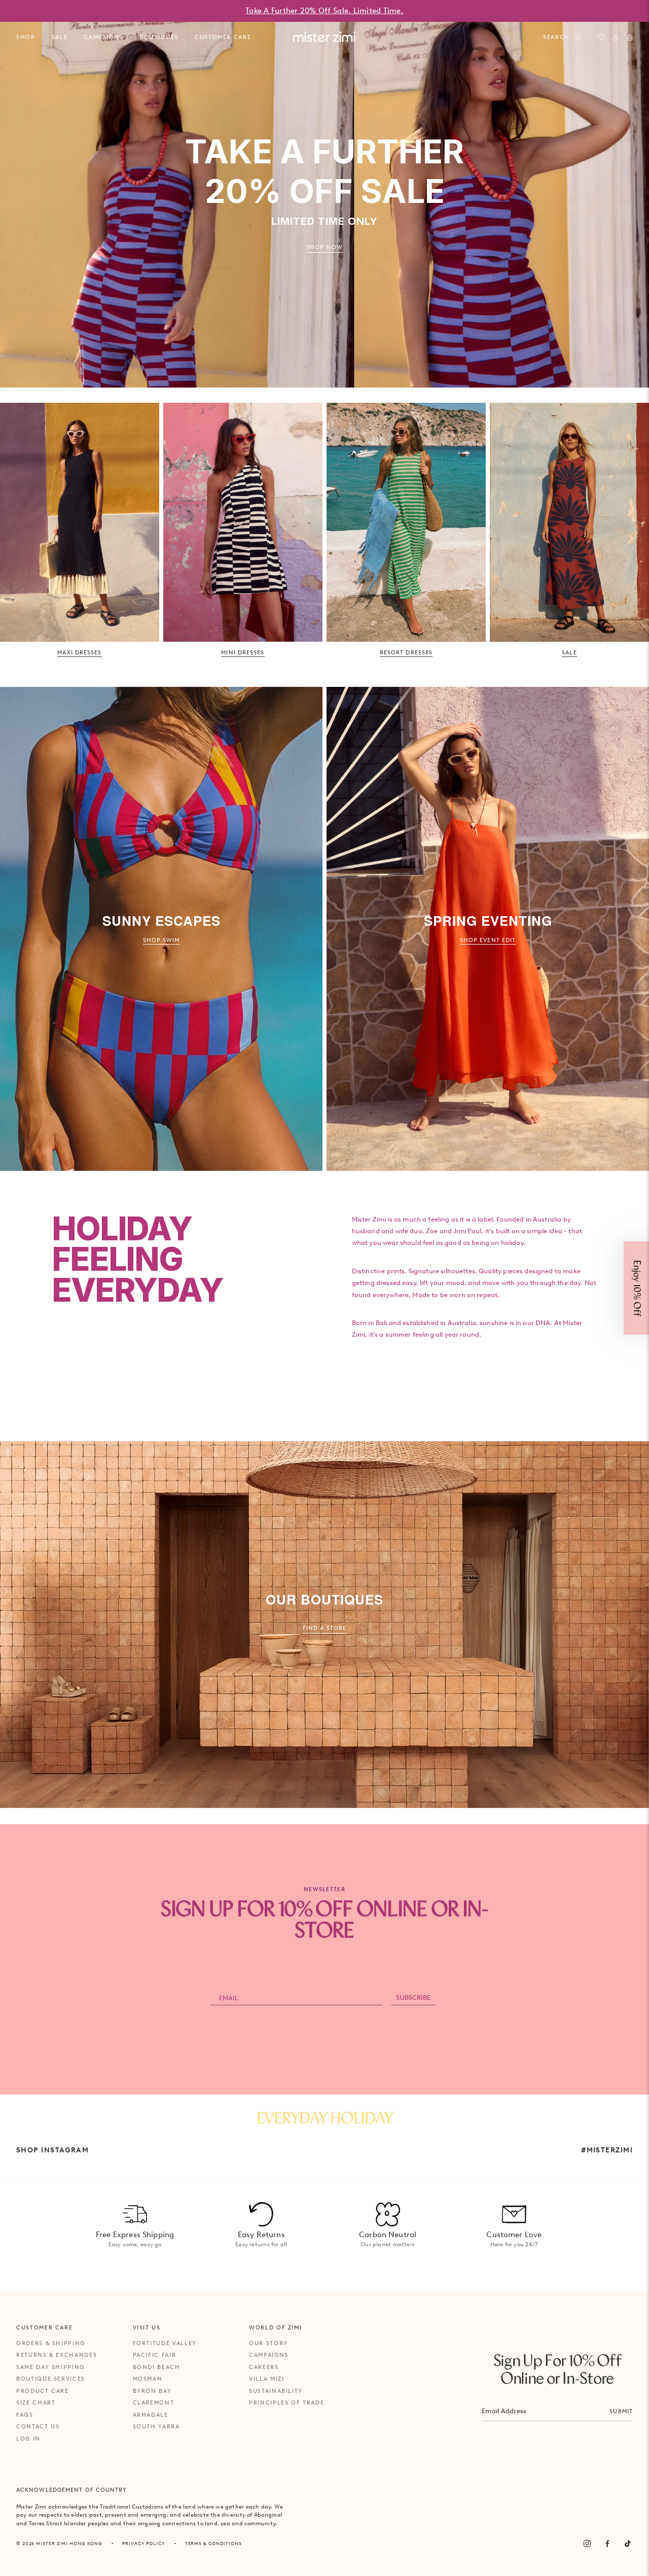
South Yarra (156, 2426)
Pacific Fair (155, 2355)
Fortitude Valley (165, 2343)
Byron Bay (152, 2391)
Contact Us (38, 2426)
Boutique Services (51, 2379)
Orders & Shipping (51, 2343)
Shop (26, 37)
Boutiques (159, 37)
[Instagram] (587, 2544)
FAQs (25, 2415)
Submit (621, 2411)
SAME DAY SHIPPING (50, 2367)
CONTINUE (497, 1322)
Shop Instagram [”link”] (52, 2150)
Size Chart (36, 2403)
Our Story (268, 2343)
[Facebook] (607, 2544)
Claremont (154, 2403)
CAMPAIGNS (103, 37)
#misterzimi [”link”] (607, 2150)
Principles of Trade (286, 2403)
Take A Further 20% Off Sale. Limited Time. (324, 11)
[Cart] (630, 38)
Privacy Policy (144, 2543)
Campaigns (269, 2355)
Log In (28, 2439)
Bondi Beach (157, 2367)
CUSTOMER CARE (223, 37)
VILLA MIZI (267, 2379)
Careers (264, 2367)
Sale (60, 37)
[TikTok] (628, 2544)
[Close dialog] (635, 1175)
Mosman (148, 2379)
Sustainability (276, 2391)
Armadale (151, 2415)
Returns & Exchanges (57, 2355)
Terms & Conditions (213, 2543)
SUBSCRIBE (413, 1997)
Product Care (43, 2391)
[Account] (616, 38)
